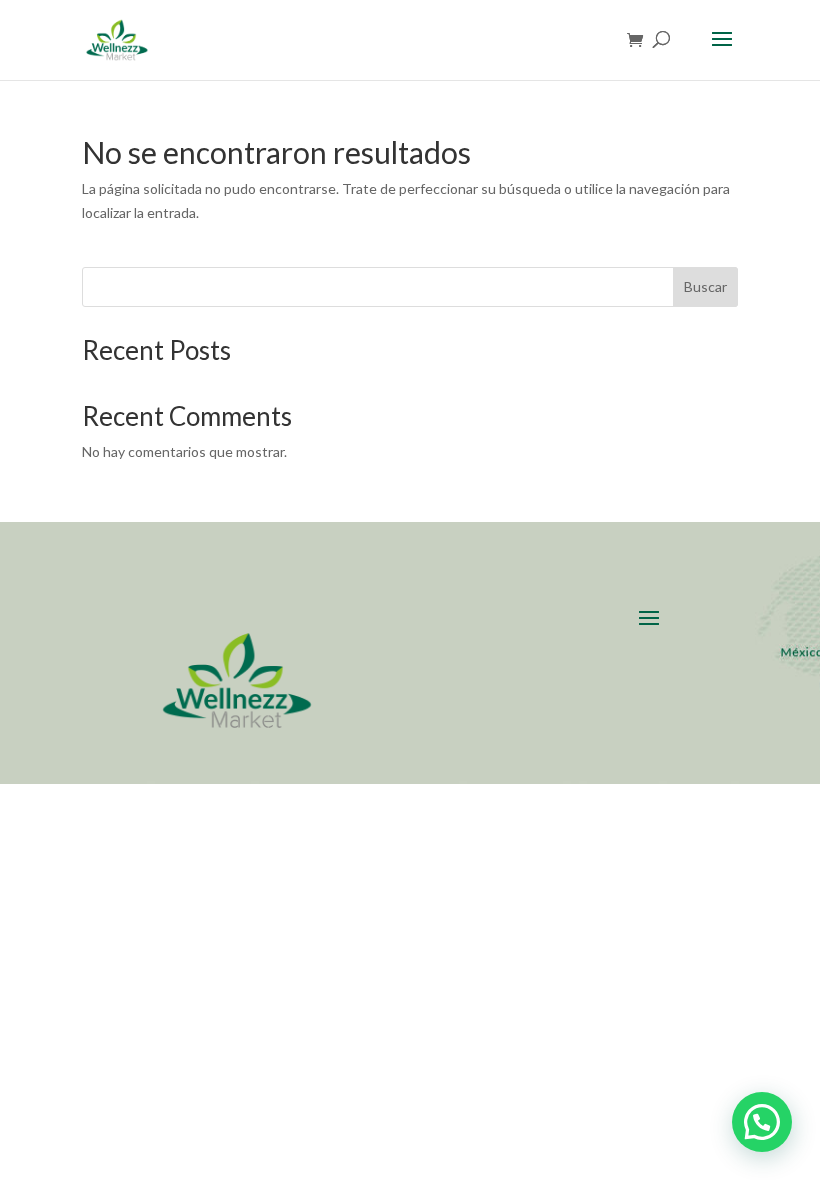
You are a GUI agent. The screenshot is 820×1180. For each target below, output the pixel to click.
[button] (762, 1122)
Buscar (705, 286)
